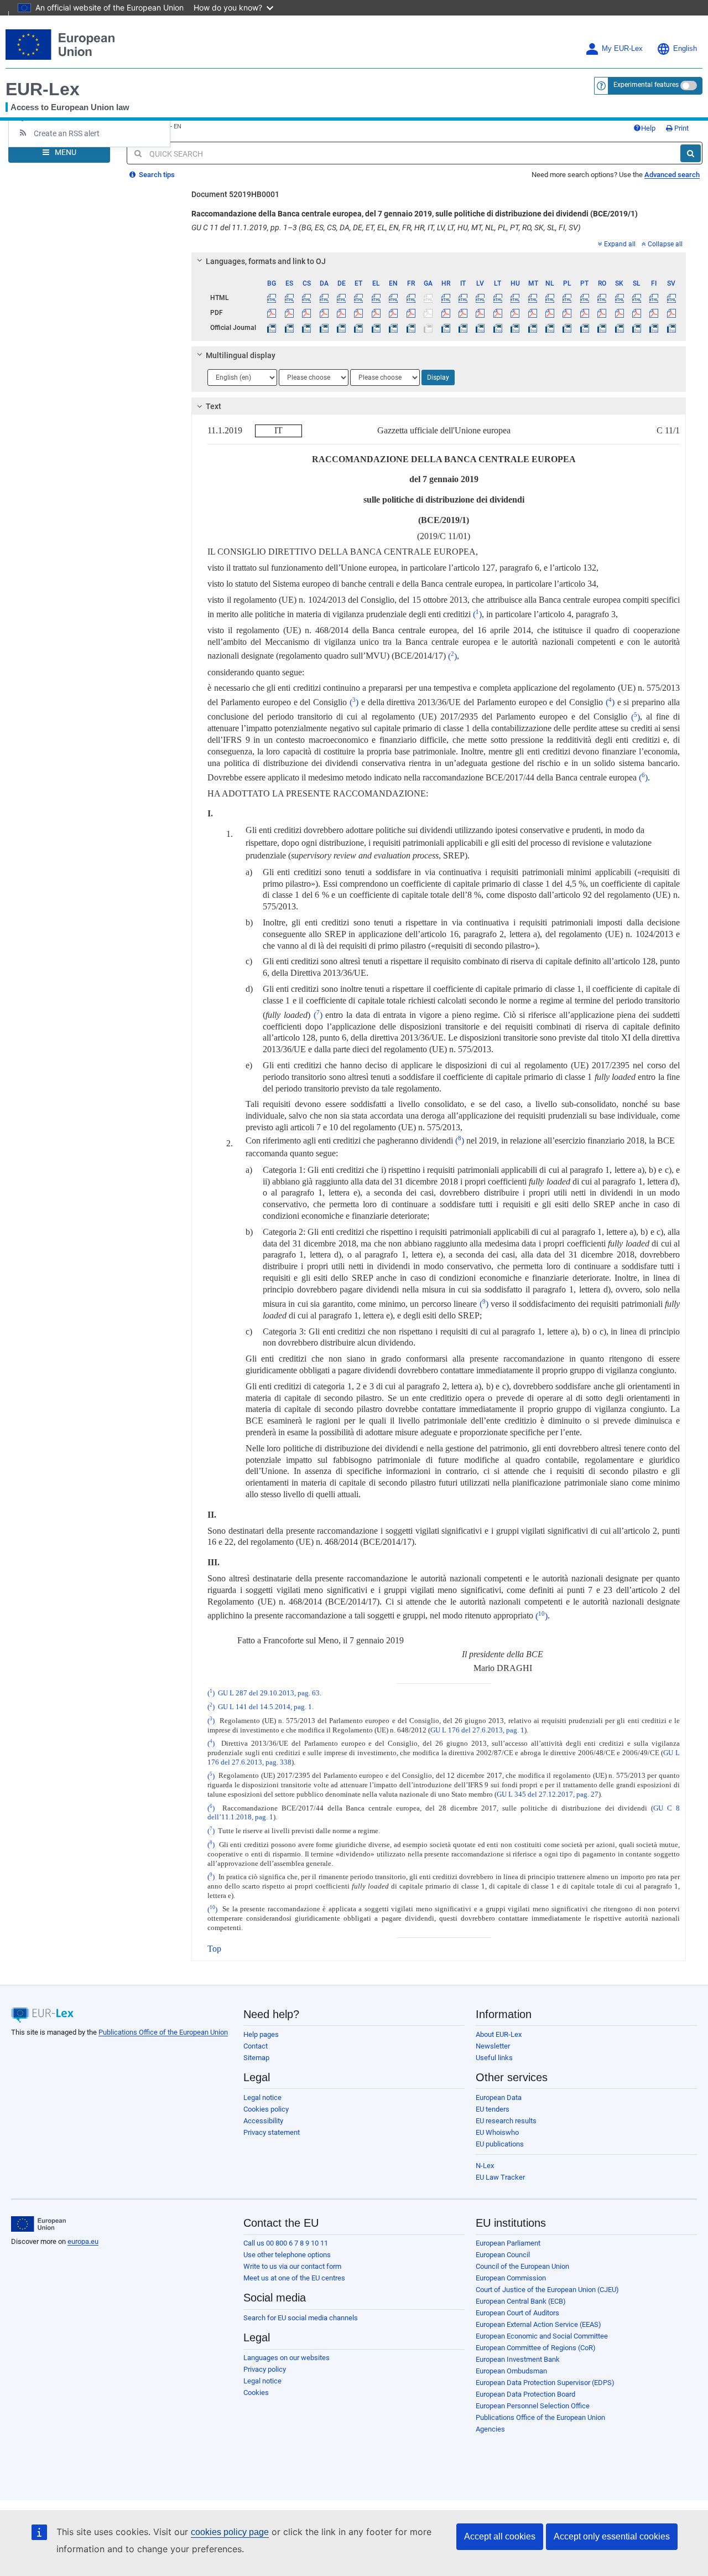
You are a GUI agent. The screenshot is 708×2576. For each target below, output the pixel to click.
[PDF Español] (289, 313)
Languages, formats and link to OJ (266, 261)
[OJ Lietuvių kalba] (498, 328)
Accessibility (263, 2121)
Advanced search (672, 175)
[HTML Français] (411, 298)
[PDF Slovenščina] (637, 313)
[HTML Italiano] (463, 298)
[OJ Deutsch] (341, 328)
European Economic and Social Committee (542, 2336)
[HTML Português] (585, 298)
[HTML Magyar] (515, 298)
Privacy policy (265, 2369)
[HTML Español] (289, 298)
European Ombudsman (511, 2371)
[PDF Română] (602, 313)
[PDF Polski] (567, 313)
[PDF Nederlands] (550, 313)
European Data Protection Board (525, 2394)
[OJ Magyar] (515, 328)
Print (681, 128)
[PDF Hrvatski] (445, 313)
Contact (256, 2046)
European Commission (511, 2278)
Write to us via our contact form (292, 2266)
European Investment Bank (518, 2359)
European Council (503, 2255)
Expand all (620, 244)
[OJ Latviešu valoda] (480, 328)
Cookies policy (266, 2109)
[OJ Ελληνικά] (376, 328)
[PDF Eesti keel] (358, 313)
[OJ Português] (585, 328)
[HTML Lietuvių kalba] (498, 298)
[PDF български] (272, 313)
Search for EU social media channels (301, 2318)
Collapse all (665, 244)
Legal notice (262, 2097)
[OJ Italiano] (463, 328)
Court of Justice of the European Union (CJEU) (547, 2290)
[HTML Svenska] (671, 298)
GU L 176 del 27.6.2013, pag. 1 (477, 1730)
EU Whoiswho (497, 2132)
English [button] (685, 49)
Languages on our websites (287, 2358)
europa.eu (83, 2241)
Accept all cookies (500, 2536)
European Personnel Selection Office (533, 2406)
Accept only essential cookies (612, 2536)
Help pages (261, 2034)
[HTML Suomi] (654, 298)
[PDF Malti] (532, 313)
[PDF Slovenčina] (619, 313)
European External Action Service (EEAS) (538, 2324)
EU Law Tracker (500, 2177)
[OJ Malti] (532, 328)
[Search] (691, 153)
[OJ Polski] (567, 328)
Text (214, 406)
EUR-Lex (43, 89)
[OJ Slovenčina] (619, 328)
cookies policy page (230, 2532)
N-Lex (485, 2166)
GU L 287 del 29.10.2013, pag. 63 (269, 1693)
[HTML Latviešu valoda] (480, 298)
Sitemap (256, 2058)
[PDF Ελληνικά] (376, 313)
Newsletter (493, 2046)
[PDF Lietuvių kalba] (498, 313)
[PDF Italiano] (463, 313)
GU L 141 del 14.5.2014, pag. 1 (265, 1707)
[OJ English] (393, 328)
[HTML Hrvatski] (445, 298)
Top (214, 1949)
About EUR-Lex (499, 2034)
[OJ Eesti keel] (358, 328)
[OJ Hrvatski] (445, 328)
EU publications (500, 2144)
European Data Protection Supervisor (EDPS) (545, 2383)
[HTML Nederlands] (550, 298)
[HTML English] (393, 298)
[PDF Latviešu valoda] (480, 313)
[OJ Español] (289, 328)
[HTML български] (272, 298)
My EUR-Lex (622, 49)
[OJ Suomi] (654, 328)
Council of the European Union (522, 2266)
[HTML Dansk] (324, 298)
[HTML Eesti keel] (358, 298)
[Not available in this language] (428, 298)
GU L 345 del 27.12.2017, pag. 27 (548, 1794)
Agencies (490, 2429)
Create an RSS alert (67, 133)
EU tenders (493, 2109)
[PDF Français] (411, 313)
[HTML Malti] (532, 298)
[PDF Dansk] (324, 313)
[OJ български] (272, 328)
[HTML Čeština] (306, 298)
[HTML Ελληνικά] (376, 298)
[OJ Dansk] (324, 328)
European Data (499, 2097)
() (477, 614)
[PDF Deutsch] (341, 313)
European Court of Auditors (517, 2313)
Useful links (494, 2058)
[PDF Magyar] (515, 313)
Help (648, 128)
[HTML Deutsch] (341, 298)
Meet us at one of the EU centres (294, 2278)
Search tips (156, 175)
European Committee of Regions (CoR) (536, 2348)
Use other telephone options (287, 2255)
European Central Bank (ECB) (521, 2301)
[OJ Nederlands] (550, 328)
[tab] (439, 261)
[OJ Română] (602, 328)
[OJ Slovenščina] (637, 328)
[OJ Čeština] (306, 328)
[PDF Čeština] (306, 313)
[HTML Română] (602, 298)
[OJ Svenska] (671, 328)
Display (438, 377)
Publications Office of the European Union (163, 2032)
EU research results (506, 2121)
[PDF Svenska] (671, 313)
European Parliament (508, 2243)
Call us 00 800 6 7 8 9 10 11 (286, 2243)
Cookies (256, 2393)
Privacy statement (272, 2132)
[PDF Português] (585, 313)
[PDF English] (393, 313)
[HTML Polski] (567, 298)
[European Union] (38, 2224)
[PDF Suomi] (654, 313)
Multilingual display (241, 355)
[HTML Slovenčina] (619, 298)
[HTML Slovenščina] (637, 298)
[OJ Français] (411, 328)
